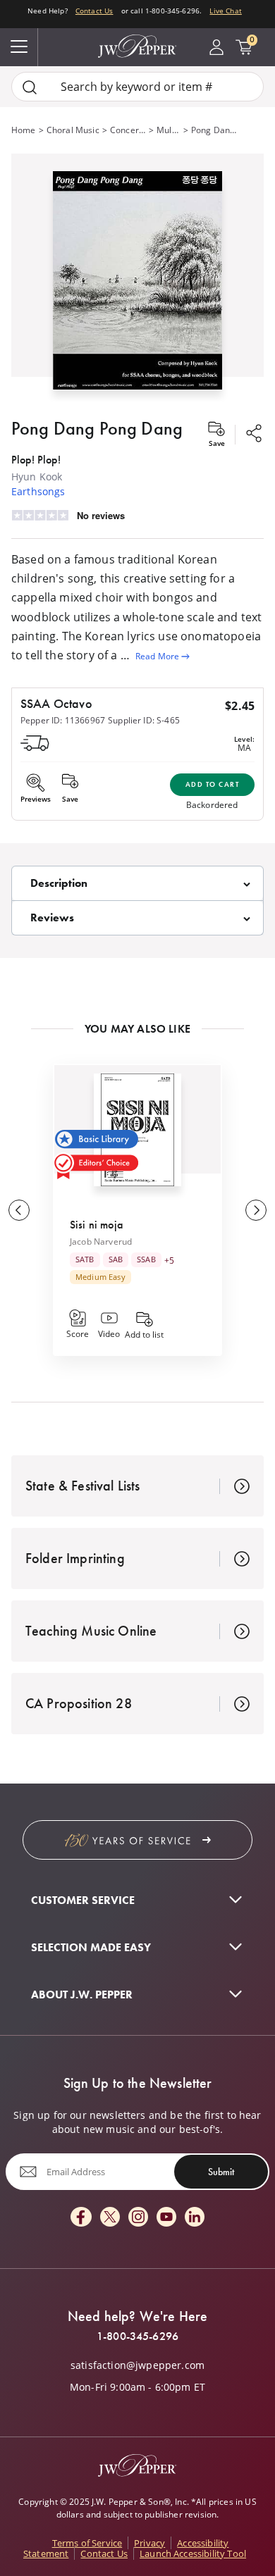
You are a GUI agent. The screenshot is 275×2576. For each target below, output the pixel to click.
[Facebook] (81, 2218)
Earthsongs (38, 491)
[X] (110, 2218)
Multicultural (168, 130)
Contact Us (94, 11)
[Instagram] (138, 2218)
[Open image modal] (137, 286)
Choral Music (73, 130)
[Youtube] (166, 2218)
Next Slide (256, 1210)
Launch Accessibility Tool (193, 2553)
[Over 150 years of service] (137, 1840)
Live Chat (225, 11)
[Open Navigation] (19, 47)
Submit (221, 2172)
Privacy (149, 2543)
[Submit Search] (30, 87)
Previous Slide (19, 1210)
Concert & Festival (128, 130)
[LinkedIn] (195, 2218)
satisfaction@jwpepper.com (137, 2365)
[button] (137, 278)
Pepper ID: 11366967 (63, 720)
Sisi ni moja (96, 1225)
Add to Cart (213, 784)
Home (24, 130)
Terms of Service (87, 2543)
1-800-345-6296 (137, 2337)
